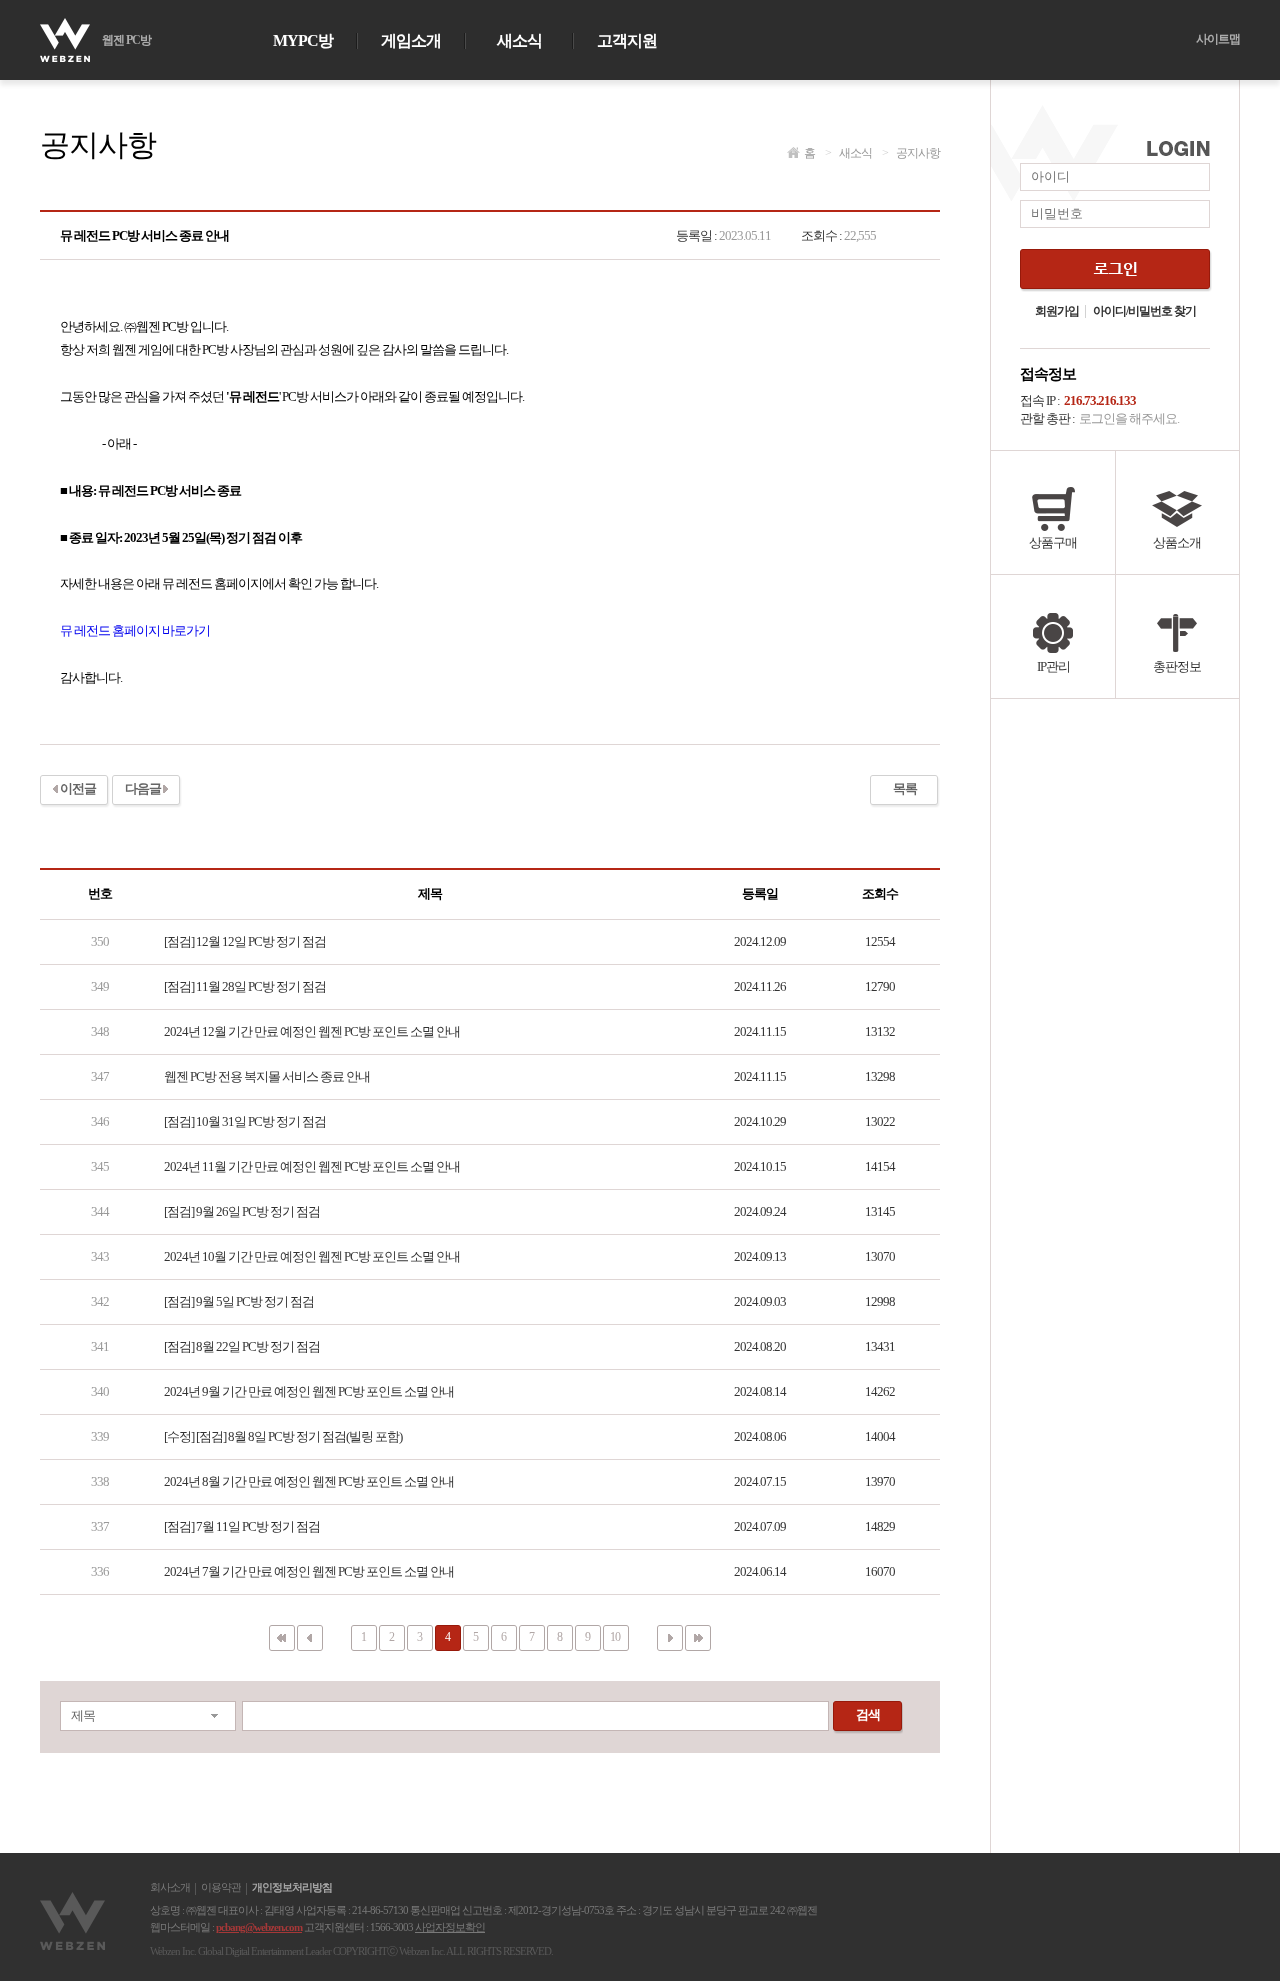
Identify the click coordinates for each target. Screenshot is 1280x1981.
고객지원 (627, 41)
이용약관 (221, 1888)
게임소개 (411, 41)
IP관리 (1053, 666)
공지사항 (911, 153)
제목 (83, 1715)
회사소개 (170, 1888)
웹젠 (75, 1921)
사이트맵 (1218, 39)
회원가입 (1057, 311)
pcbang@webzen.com (259, 1927)
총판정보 (1177, 666)
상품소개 (1177, 542)
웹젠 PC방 (126, 40)
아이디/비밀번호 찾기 (1144, 311)
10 (615, 1637)
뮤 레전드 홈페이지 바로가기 (135, 630)
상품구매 (1053, 542)
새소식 (519, 41)
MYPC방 (303, 41)
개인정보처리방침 (292, 1888)
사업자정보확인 (450, 1927)
